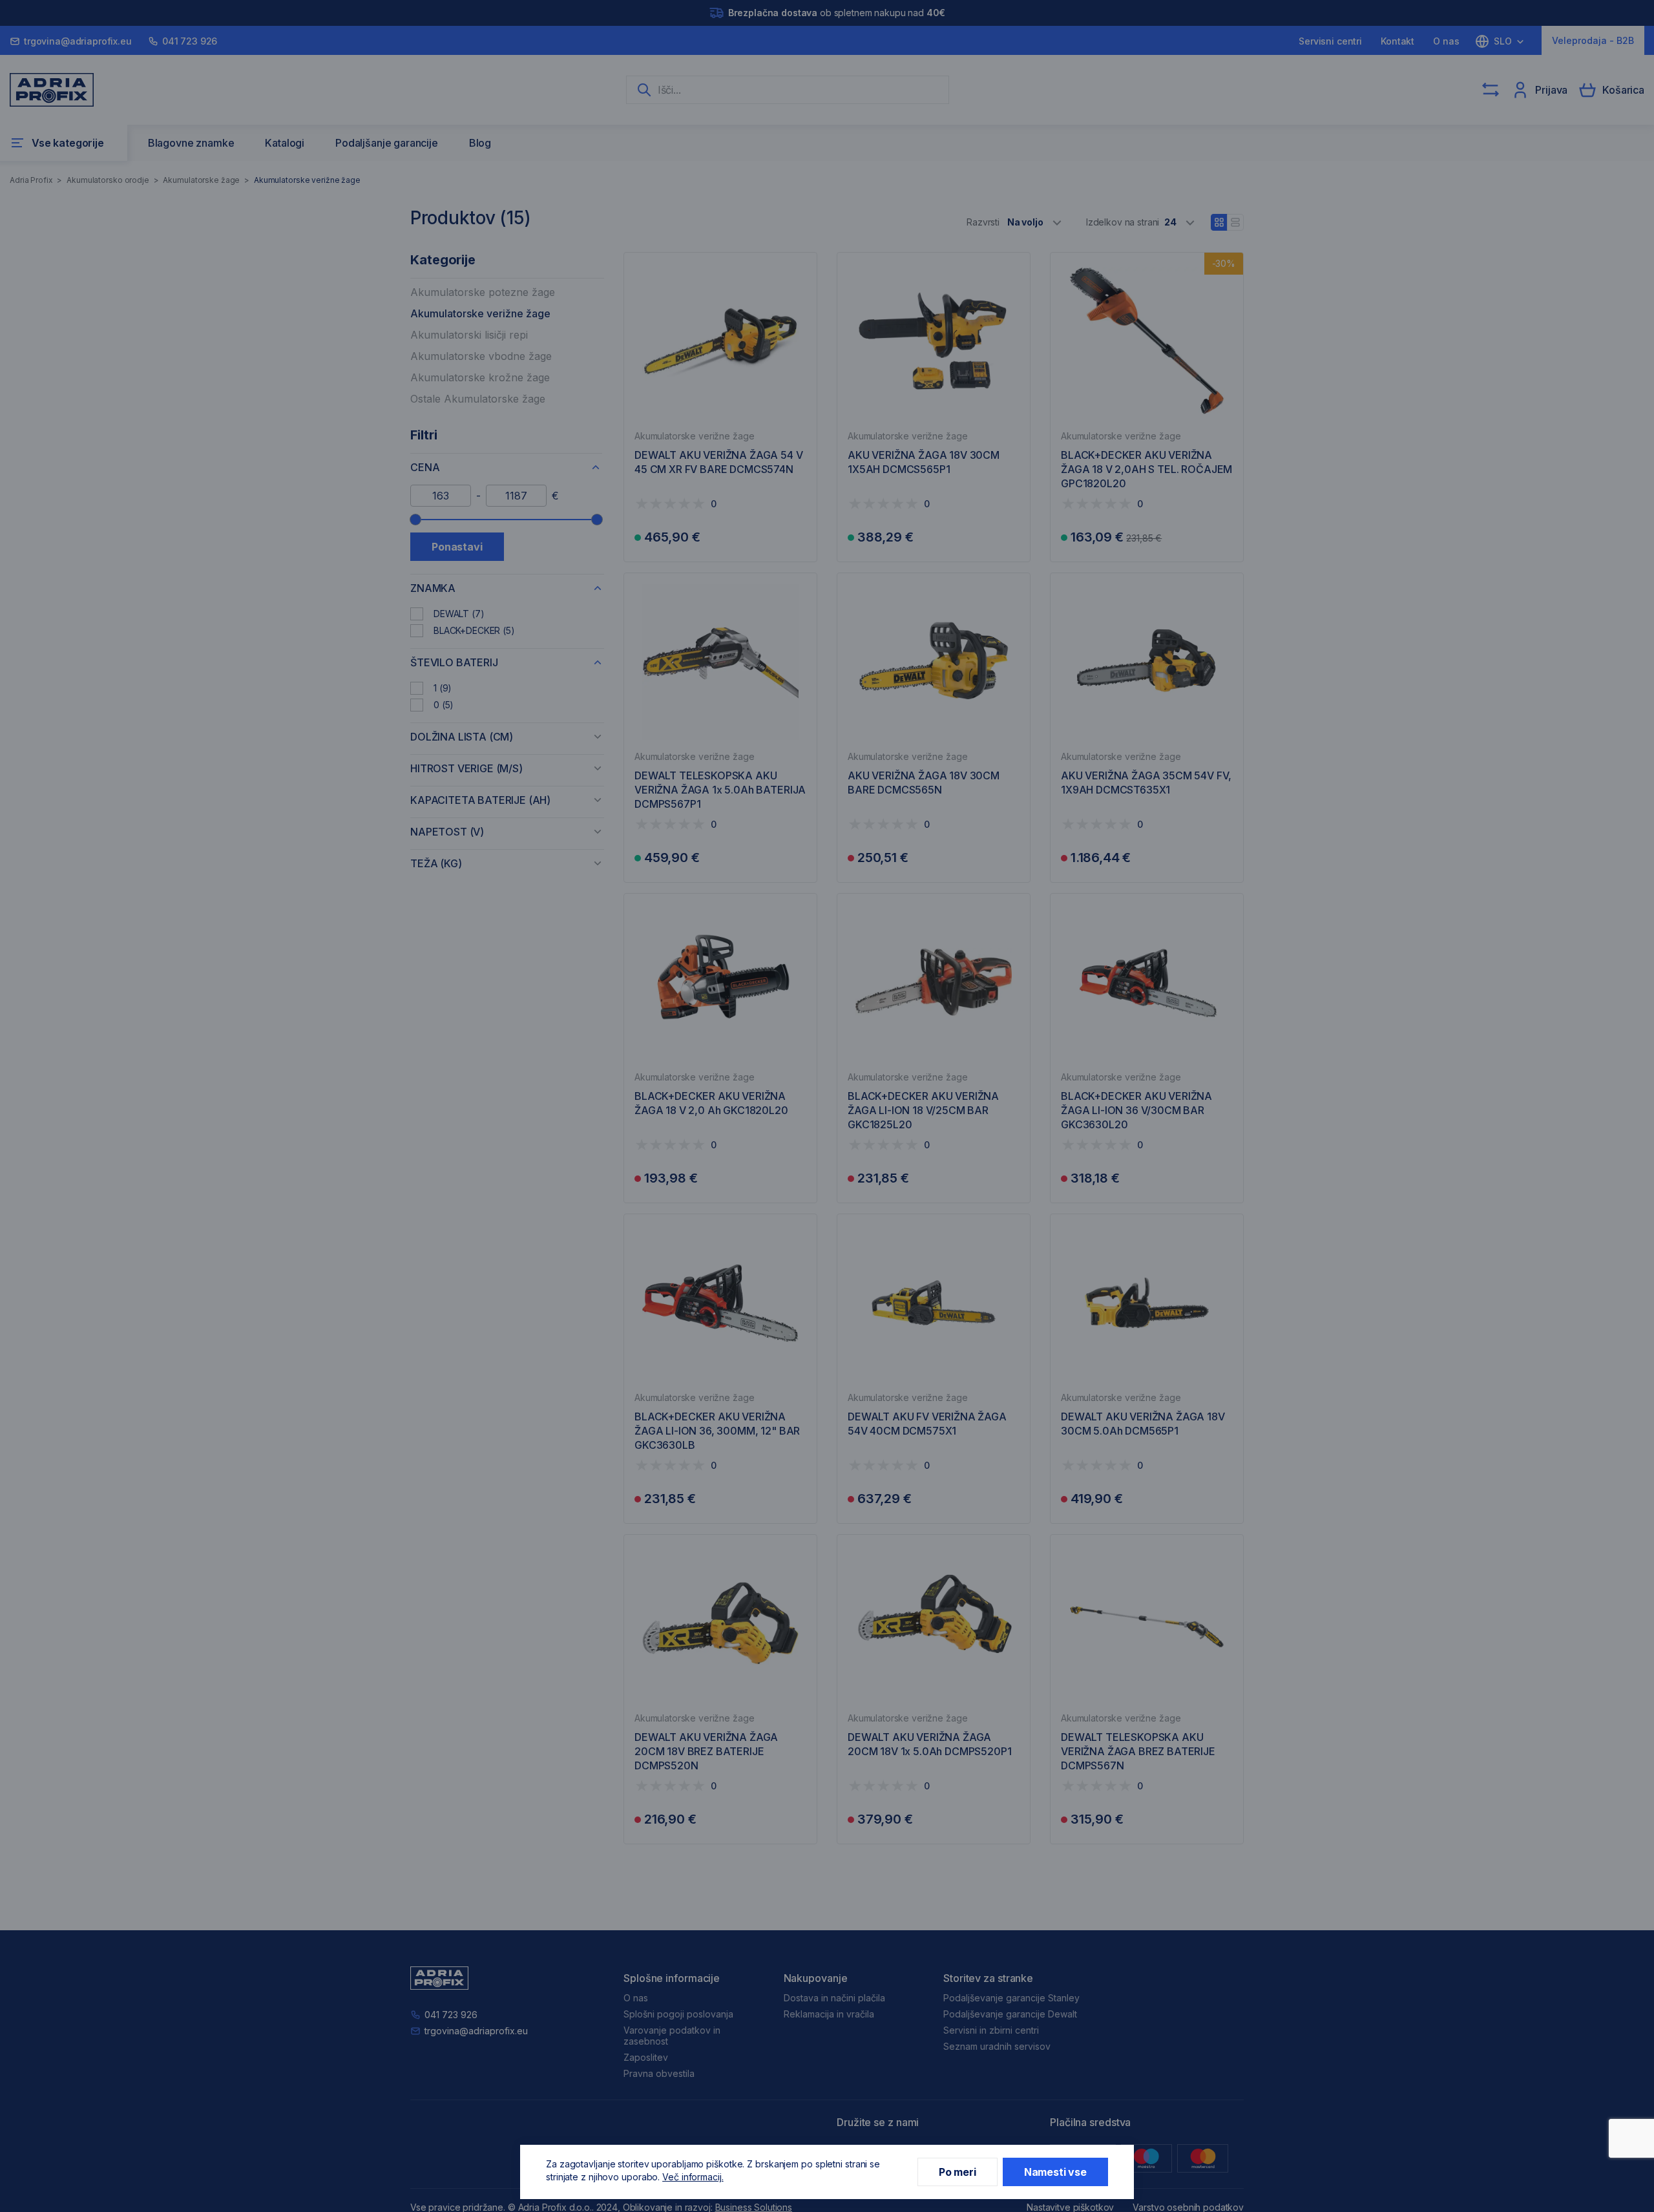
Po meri (958, 2172)
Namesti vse (1055, 2172)
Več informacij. (693, 2177)
